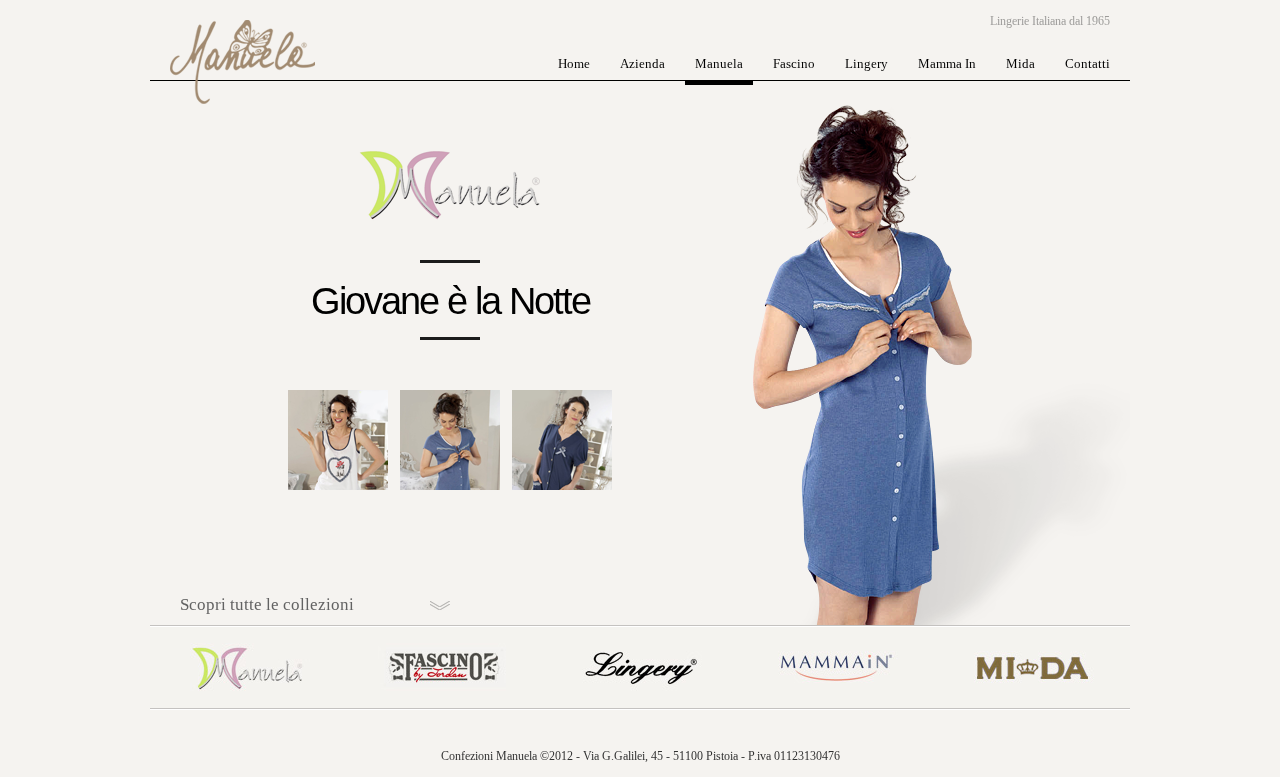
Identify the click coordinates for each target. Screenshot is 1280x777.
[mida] (1032, 703)
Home (574, 64)
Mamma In (947, 64)
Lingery (866, 64)
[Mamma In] (836, 703)
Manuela (719, 64)
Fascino (794, 64)
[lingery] (640, 703)
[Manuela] (248, 703)
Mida (1020, 64)
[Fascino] (444, 703)
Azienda (642, 64)
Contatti (1087, 64)
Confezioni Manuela (240, 40)
